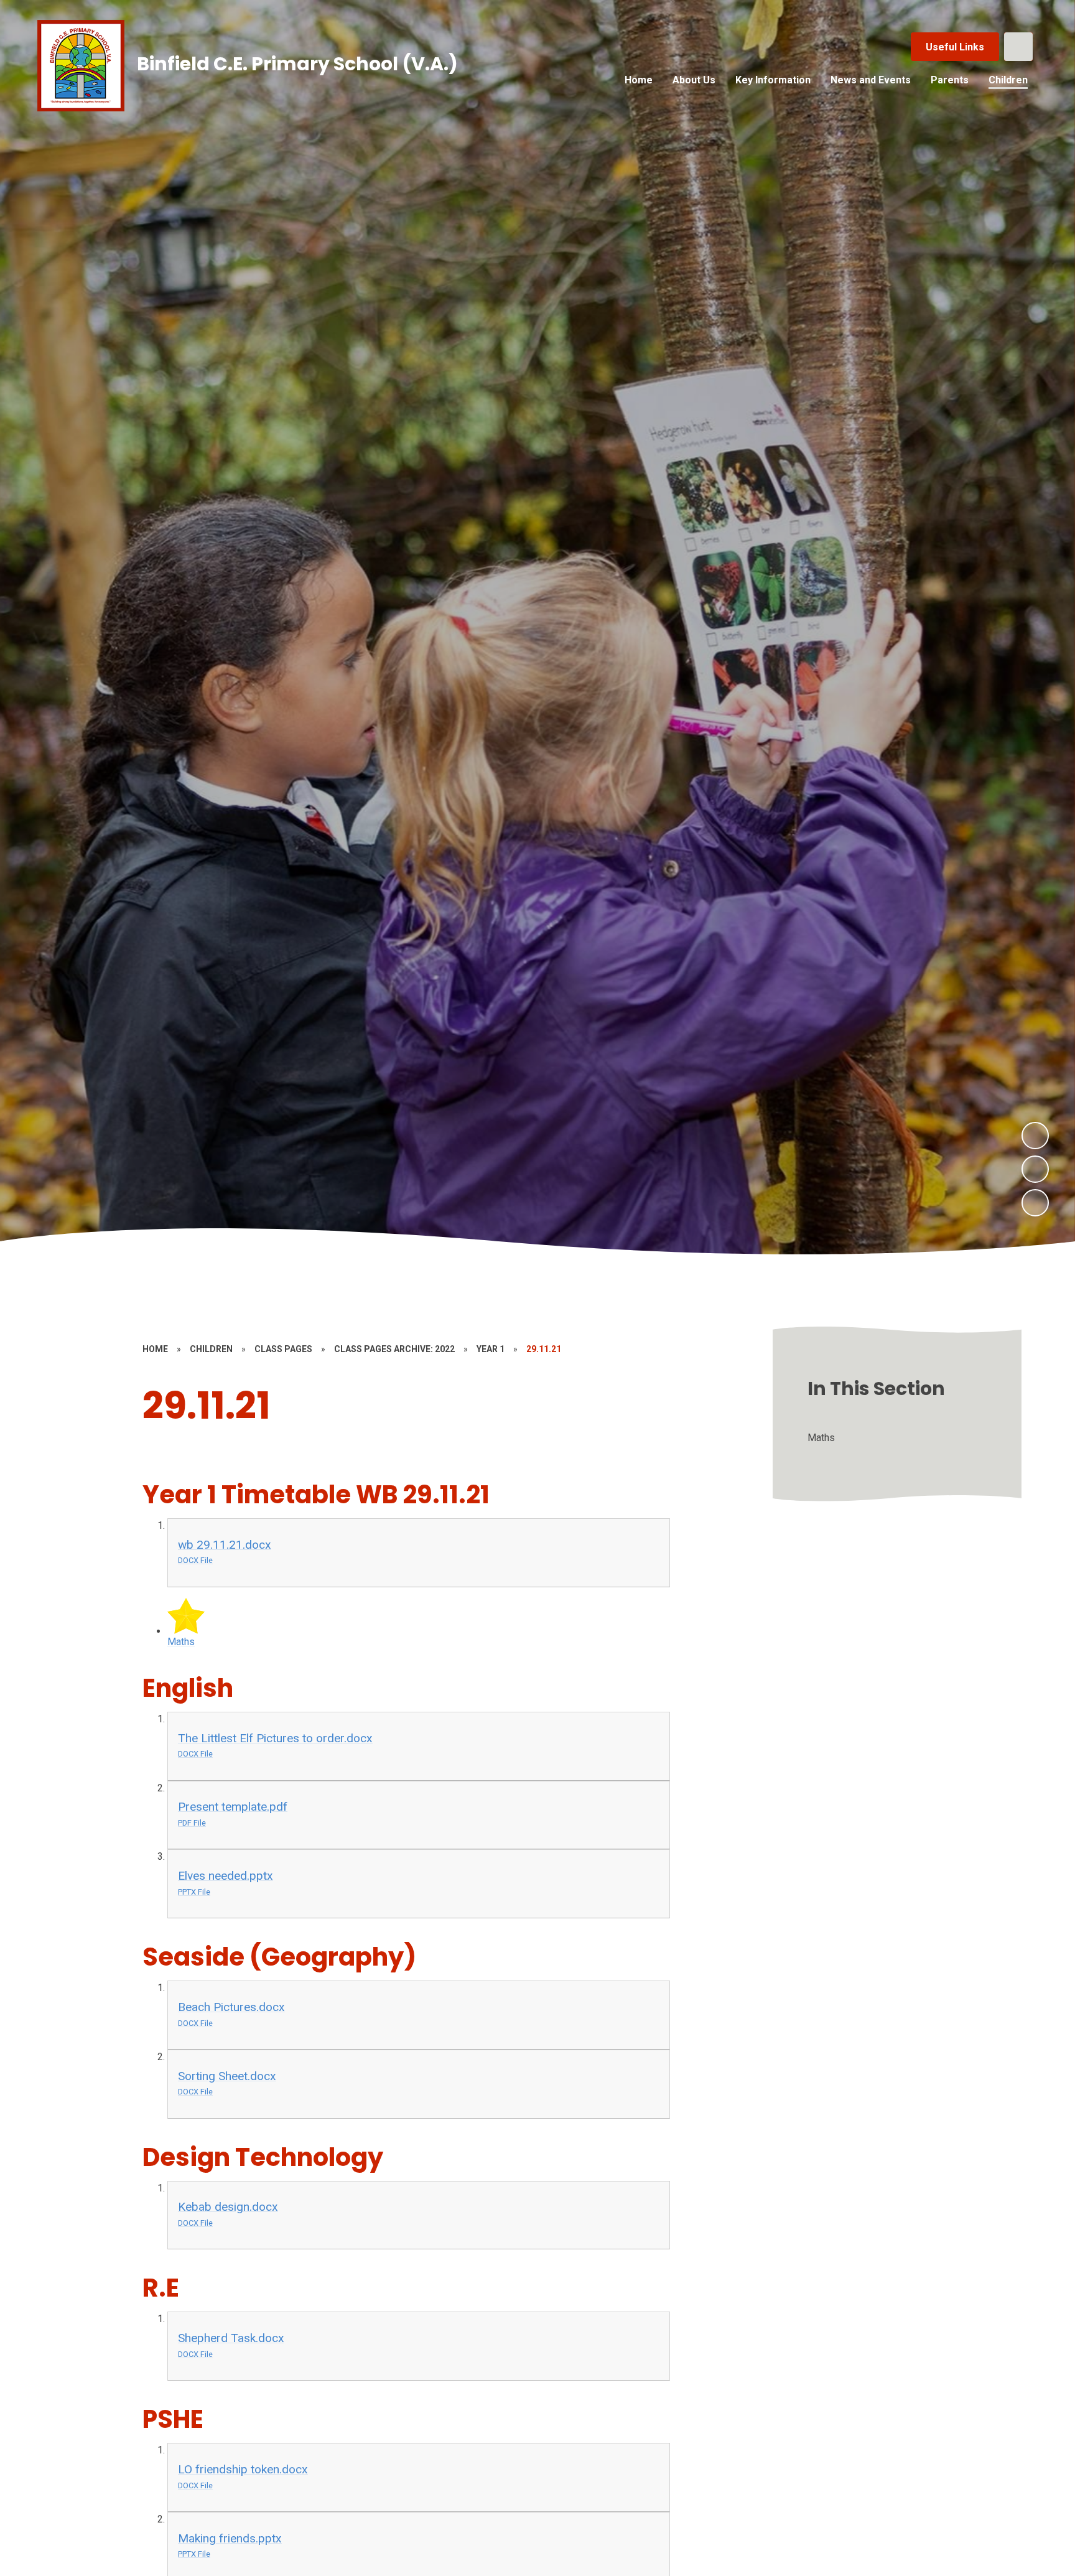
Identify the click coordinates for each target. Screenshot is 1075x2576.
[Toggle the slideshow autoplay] (1035, 1203)
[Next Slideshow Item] (1035, 1136)
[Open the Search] (1018, 47)
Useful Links (955, 47)
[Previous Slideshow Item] (1035, 1169)
